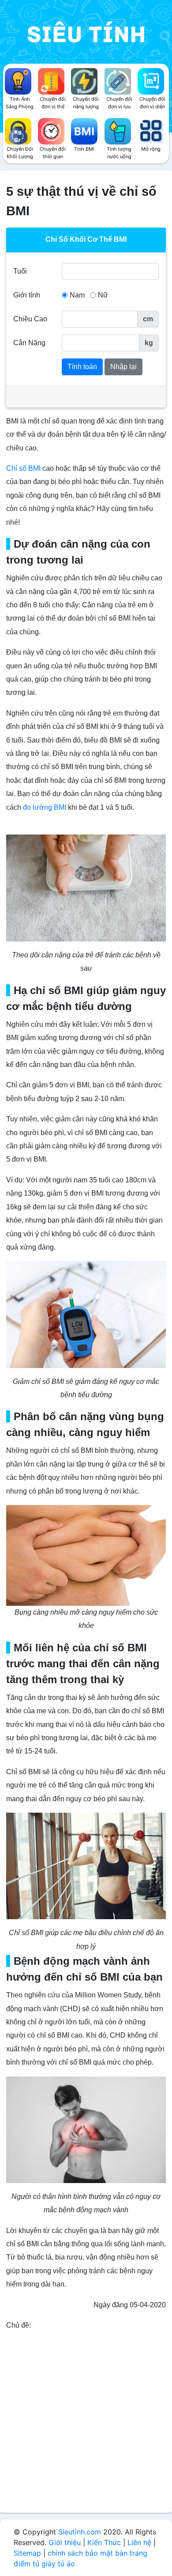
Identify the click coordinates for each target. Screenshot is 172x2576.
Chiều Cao (30, 319)
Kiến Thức (104, 2542)
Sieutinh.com (80, 2532)
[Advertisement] (86, 2422)
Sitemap (27, 2553)
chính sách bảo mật (80, 2553)
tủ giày (44, 2564)
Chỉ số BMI (24, 468)
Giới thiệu (65, 2542)
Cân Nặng (29, 343)
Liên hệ (139, 2542)
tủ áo (66, 2564)
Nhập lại (123, 367)
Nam (77, 295)
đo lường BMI (45, 807)
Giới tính (27, 295)
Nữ (103, 295)
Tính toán (82, 367)
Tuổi (20, 271)
